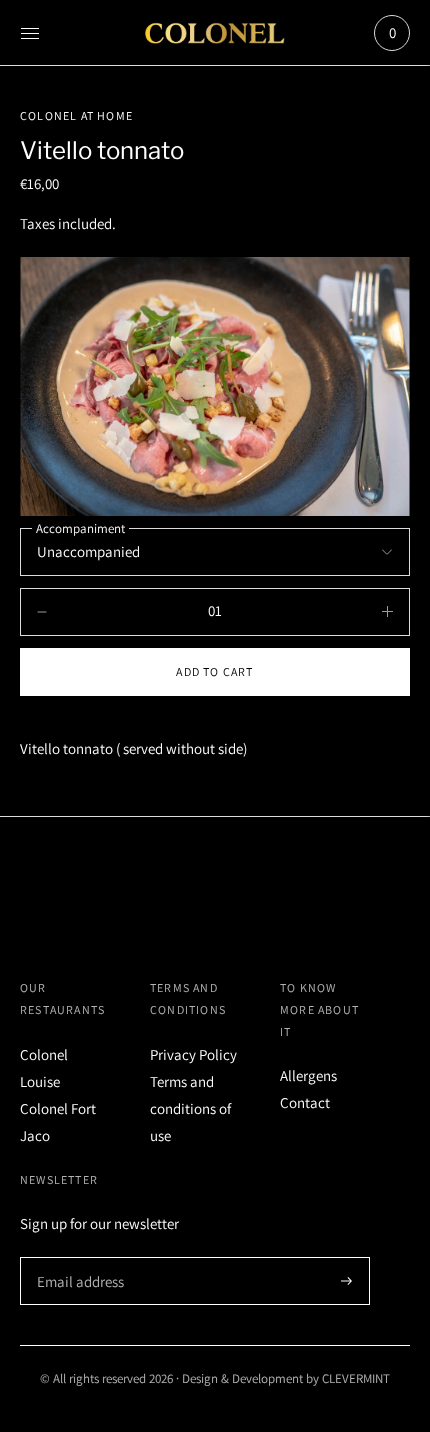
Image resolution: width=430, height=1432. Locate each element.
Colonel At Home (76, 115)
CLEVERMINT (356, 1378)
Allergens (308, 1075)
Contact (305, 1102)
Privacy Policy (193, 1054)
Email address (77, 1257)
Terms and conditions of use (190, 1108)
